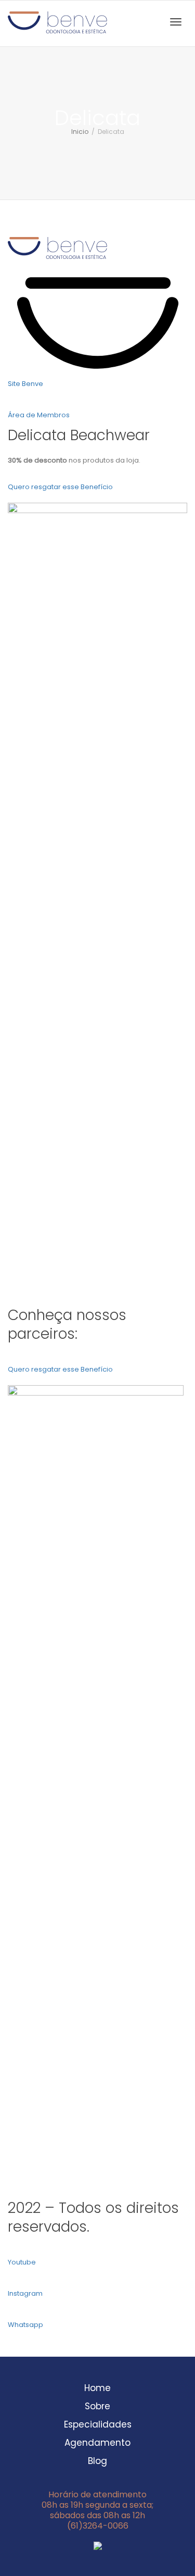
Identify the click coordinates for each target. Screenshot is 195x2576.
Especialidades (98, 2425)
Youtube (22, 2262)
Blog (97, 2461)
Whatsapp (25, 2325)
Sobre (97, 2407)
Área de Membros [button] (39, 415)
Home (97, 2388)
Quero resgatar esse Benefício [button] (60, 487)
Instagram (25, 2293)
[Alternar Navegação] (176, 22)
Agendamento (97, 2443)
